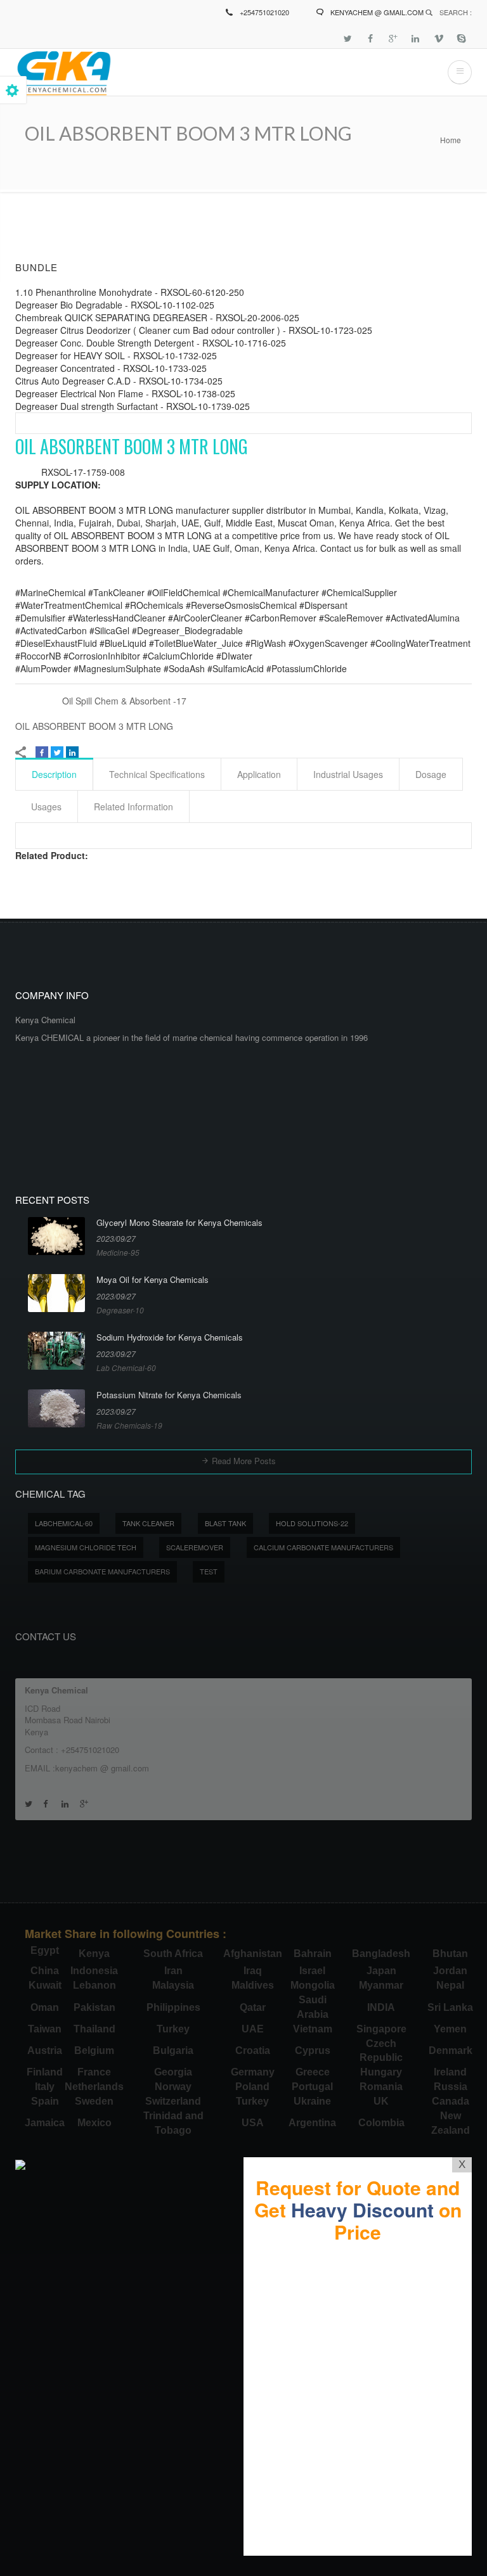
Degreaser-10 (120, 1310)
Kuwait (45, 1985)
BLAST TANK (225, 1523)
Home (451, 140)
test (209, 1571)
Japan (381, 1971)
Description (54, 774)
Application (259, 774)
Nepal (450, 1985)
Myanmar (381, 1985)
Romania (381, 2087)
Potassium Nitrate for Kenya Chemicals (169, 1395)
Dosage (431, 774)
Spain (45, 2101)
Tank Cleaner (148, 1523)
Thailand (94, 2029)
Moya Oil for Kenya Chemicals (153, 1280)
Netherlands (94, 2087)
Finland (45, 2072)
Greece (313, 2072)
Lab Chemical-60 (126, 1368)
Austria (45, 2050)
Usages (46, 807)
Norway (173, 2087)
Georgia (173, 2072)
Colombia (381, 2123)
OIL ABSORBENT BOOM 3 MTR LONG (94, 726)
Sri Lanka (450, 2007)
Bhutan (450, 1954)
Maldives (253, 1985)
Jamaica (45, 2123)
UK (381, 2101)
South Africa (173, 1954)
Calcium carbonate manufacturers (323, 1547)
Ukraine (312, 2101)
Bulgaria (173, 2050)
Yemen (450, 2029)
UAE (253, 2029)
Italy (45, 2087)
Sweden (94, 2101)
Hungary (381, 2072)
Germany (253, 2072)
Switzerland (173, 2101)
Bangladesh (381, 1954)
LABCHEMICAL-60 (64, 1523)
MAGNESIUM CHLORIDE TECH (86, 1547)
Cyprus (313, 2050)
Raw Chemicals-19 (129, 1425)
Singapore (381, 2029)
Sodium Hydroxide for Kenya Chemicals (170, 1337)
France (94, 2072)
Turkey (173, 2029)
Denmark (451, 2050)
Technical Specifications (157, 774)
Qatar (253, 2007)
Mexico (94, 2123)
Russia (451, 2087)
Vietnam (313, 2029)
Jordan (450, 1971)
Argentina (312, 2123)
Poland (252, 2087)
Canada (451, 2101)
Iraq (253, 1971)
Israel (312, 1971)
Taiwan (45, 2029)
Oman (45, 2007)
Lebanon (94, 1985)
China (45, 1971)
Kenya (94, 1954)
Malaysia (173, 1985)
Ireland (450, 2072)
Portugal (312, 2087)
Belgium (94, 2050)
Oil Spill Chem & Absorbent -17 (124, 701)
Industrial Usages (348, 774)
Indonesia (94, 1971)
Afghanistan (253, 1954)
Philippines (173, 2007)
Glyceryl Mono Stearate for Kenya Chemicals (179, 1223)
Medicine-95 (118, 1252)
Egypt (45, 1950)
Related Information (133, 807)
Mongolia (313, 1985)
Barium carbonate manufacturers (102, 1571)
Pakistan (94, 2007)
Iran (173, 1971)
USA (253, 2123)
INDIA (381, 2007)
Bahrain (313, 1954)
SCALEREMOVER (195, 1547)
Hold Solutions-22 (312, 1523)
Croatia (253, 2050)
